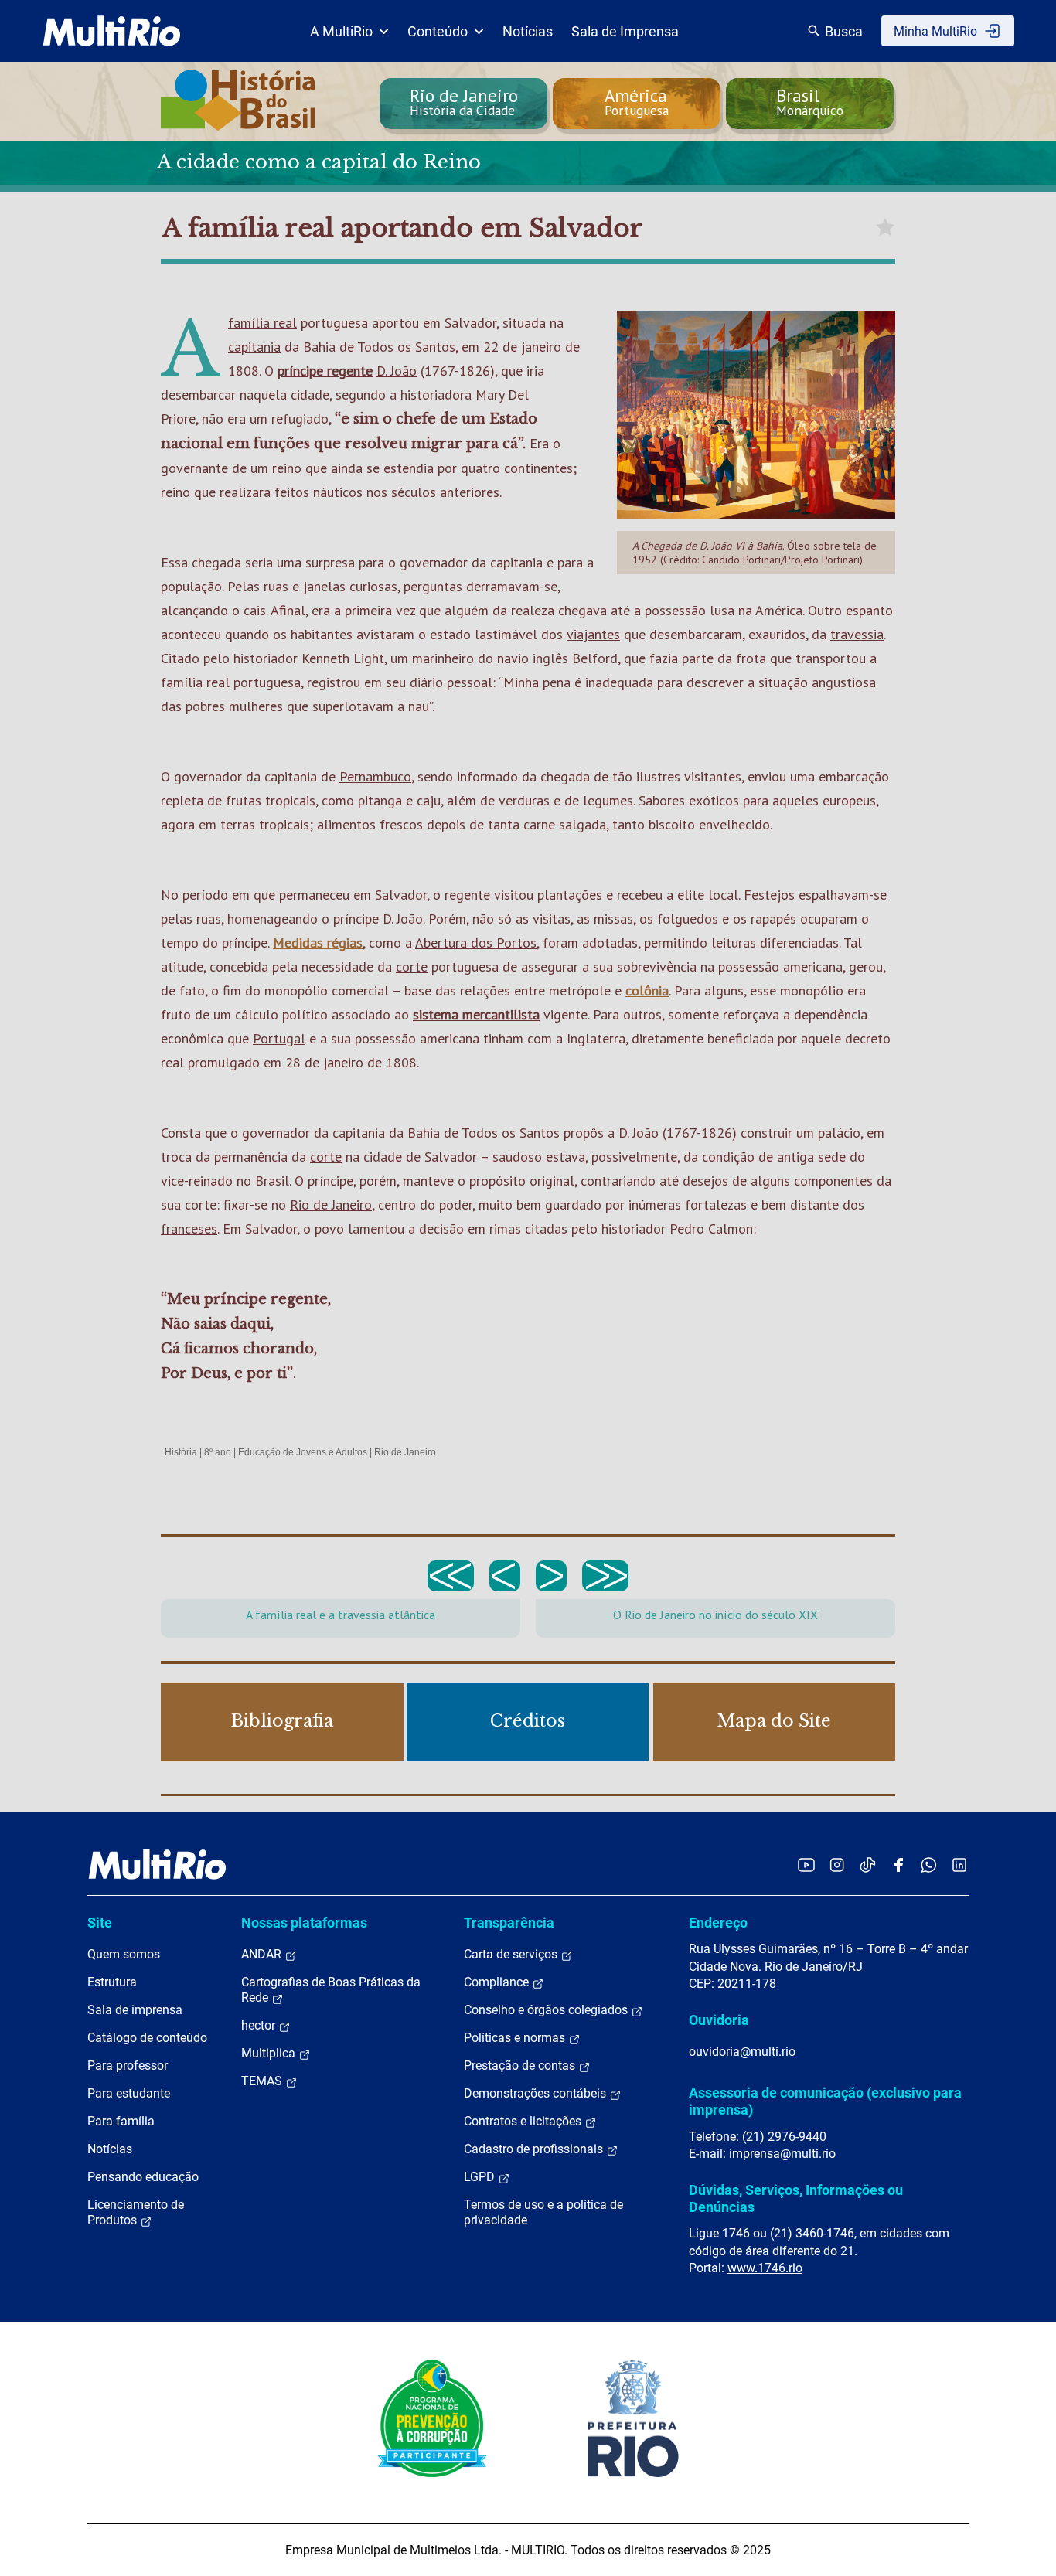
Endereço (718, 1923)
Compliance (498, 1982)
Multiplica (270, 2053)
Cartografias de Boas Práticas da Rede (331, 1990)
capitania (254, 347)
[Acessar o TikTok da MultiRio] (868, 1865)
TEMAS (263, 2081)
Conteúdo (438, 31)
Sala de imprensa (135, 2010)
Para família (121, 2121)
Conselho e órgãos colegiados (547, 2010)
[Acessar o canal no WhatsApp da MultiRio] (929, 1865)
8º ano (218, 1452)
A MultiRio (341, 31)
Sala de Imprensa (625, 31)
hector (260, 2025)
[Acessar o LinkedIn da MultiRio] (959, 1865)
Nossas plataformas (304, 1923)
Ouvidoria (719, 2020)
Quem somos (124, 1954)
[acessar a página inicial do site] (112, 31)
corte (412, 966)
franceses (189, 1228)
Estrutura (112, 1982)
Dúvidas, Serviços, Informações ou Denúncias (796, 2198)
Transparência (509, 1923)
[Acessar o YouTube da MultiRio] (806, 1865)
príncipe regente (325, 371)
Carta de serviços (512, 1954)
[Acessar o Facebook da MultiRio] (898, 1865)
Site (100, 1923)
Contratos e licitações (524, 2121)
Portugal (279, 1038)
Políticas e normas (516, 2038)
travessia (857, 634)
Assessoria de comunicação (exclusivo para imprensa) (825, 2101)
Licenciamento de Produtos (136, 2212)
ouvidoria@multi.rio (742, 2052)
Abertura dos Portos (476, 943)
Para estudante (129, 2093)
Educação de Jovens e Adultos (303, 1452)
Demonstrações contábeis (537, 2093)
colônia (647, 990)
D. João (397, 371)
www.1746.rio (765, 2268)
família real (262, 323)
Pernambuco (375, 776)
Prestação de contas (521, 2066)
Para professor (128, 2066)
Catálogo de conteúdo (147, 2038)
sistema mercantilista (476, 1014)
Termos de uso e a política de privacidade (543, 2212)
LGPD (481, 2177)
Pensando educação (143, 2177)
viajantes (593, 634)
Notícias (528, 31)
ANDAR (263, 1954)
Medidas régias (318, 943)
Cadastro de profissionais (535, 2149)
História (181, 1452)
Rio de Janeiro (331, 1205)
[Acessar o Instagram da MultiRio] (837, 1865)
